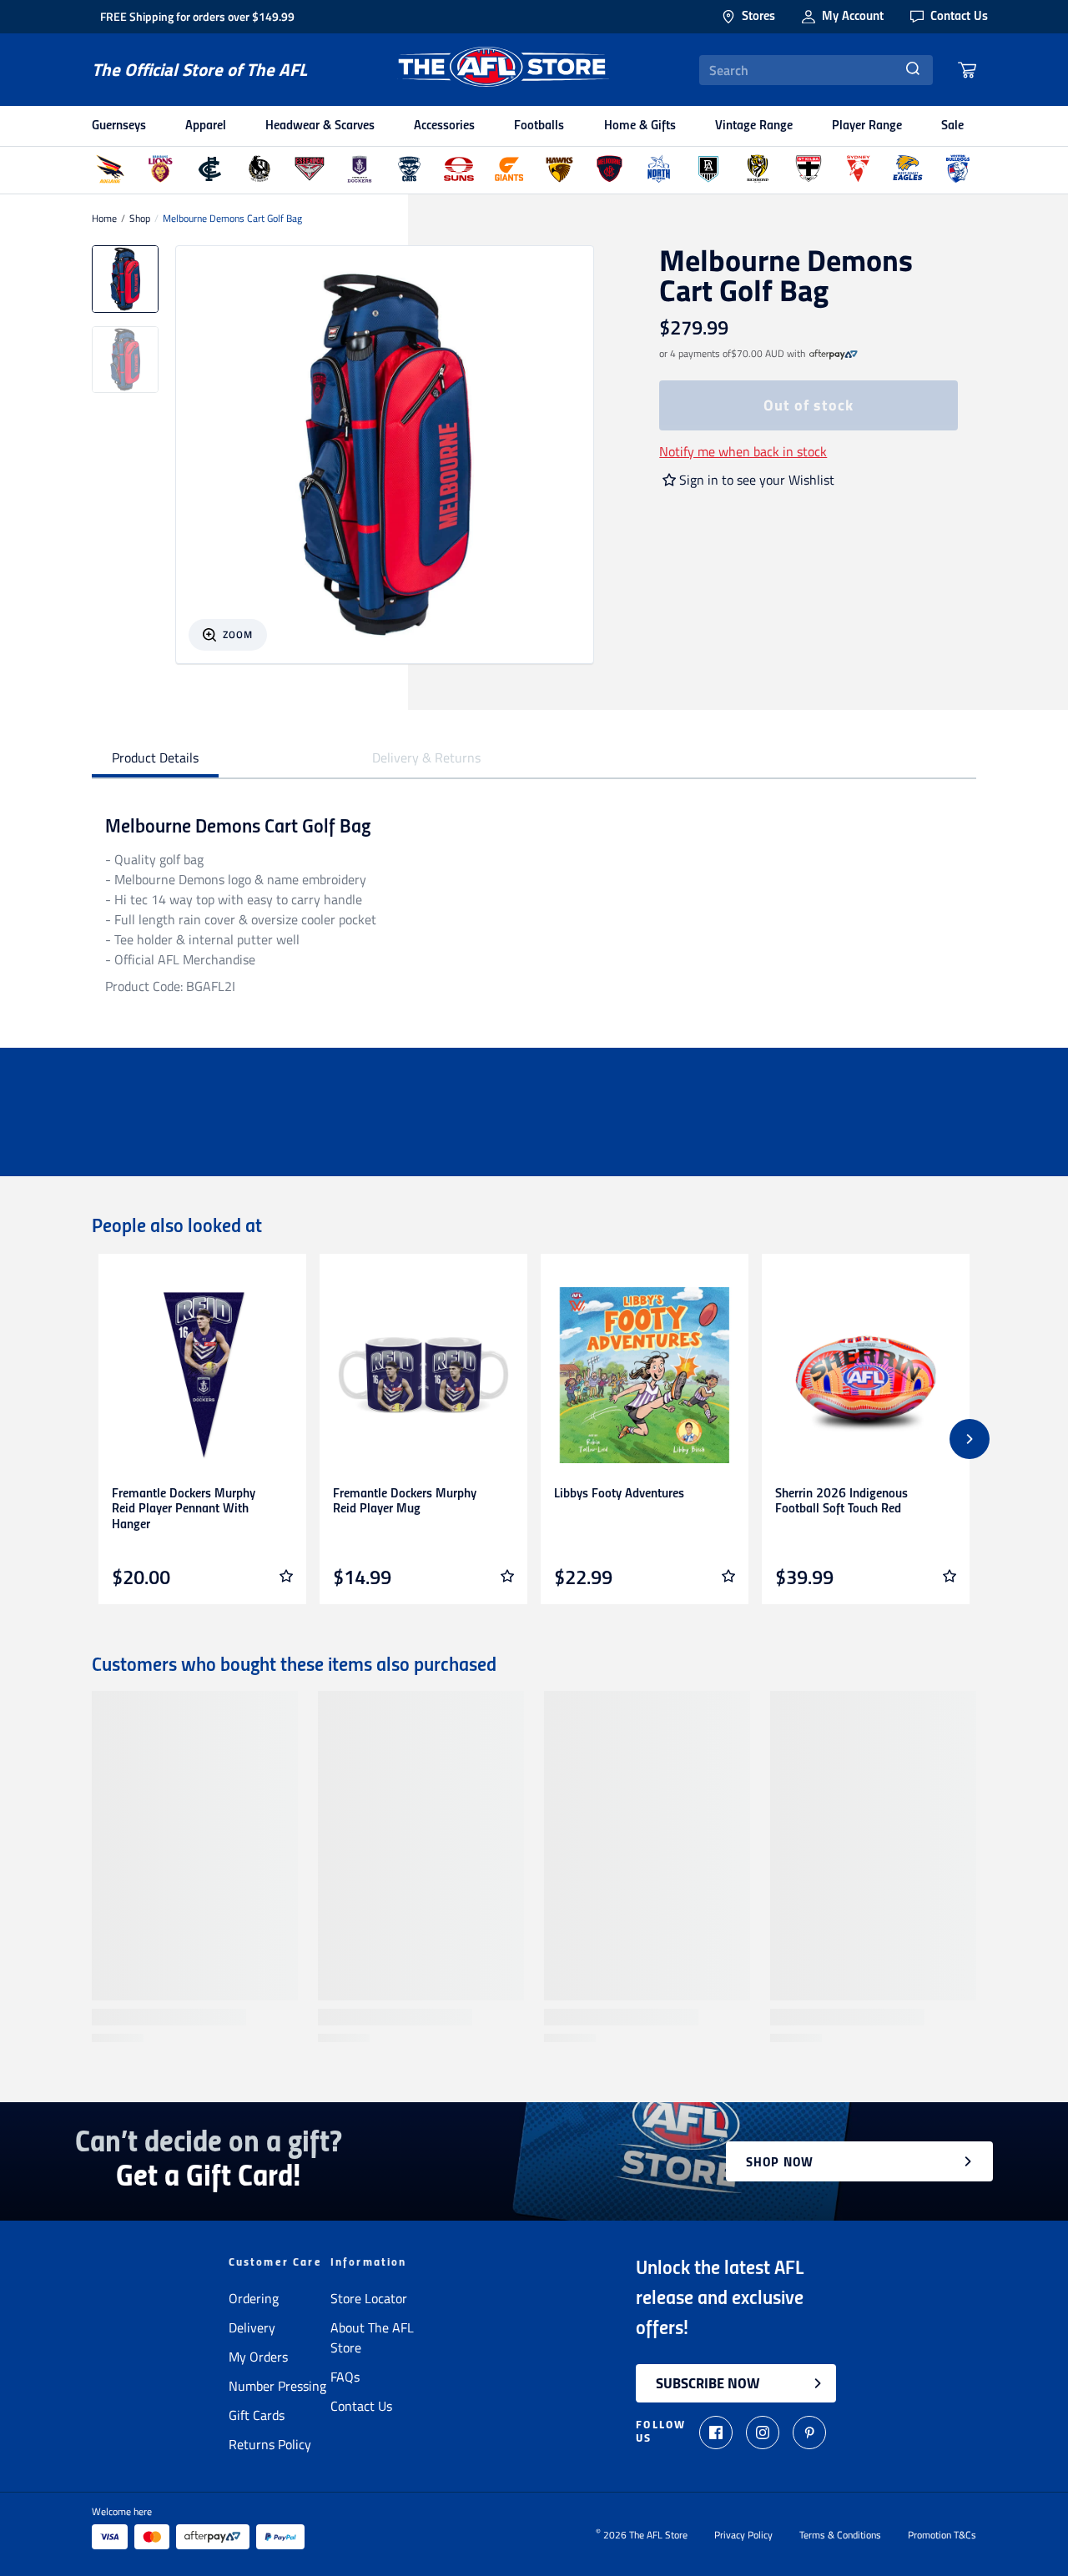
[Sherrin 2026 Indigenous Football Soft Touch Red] (866, 1375)
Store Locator (369, 2298)
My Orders (258, 2357)
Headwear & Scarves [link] (320, 126)
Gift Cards (257, 2415)
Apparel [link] (206, 126)
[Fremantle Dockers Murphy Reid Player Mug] (423, 1375)
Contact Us (361, 2406)
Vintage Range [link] (754, 126)
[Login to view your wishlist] (286, 1576)
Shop (140, 219)
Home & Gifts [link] (640, 126)
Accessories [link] (444, 126)
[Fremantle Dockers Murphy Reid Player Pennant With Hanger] (202, 1375)
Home (104, 219)
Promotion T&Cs (942, 2535)
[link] (834, 354)
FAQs (345, 2377)
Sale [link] (952, 126)
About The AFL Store (372, 2337)
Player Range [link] (867, 126)
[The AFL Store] (503, 70)
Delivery (252, 2327)
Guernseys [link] (119, 126)
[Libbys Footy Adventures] (645, 1375)
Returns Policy (270, 2444)
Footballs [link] (539, 126)
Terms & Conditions (840, 2535)
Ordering (254, 2298)
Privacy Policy (743, 2535)
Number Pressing (277, 2386)
